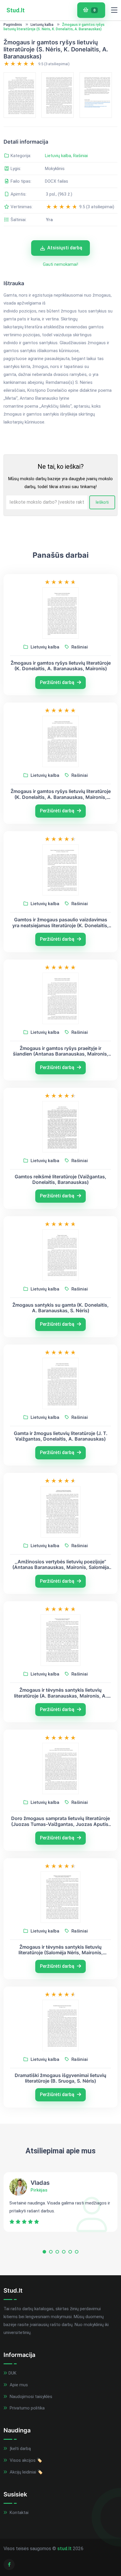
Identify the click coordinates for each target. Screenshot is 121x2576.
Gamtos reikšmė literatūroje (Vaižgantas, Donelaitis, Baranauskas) (60, 1179)
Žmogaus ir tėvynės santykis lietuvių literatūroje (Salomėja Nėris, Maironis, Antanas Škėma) (61, 1950)
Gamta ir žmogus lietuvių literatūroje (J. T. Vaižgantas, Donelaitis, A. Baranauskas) (61, 1436)
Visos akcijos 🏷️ (25, 2460)
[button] (44, 2253)
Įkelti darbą (20, 2449)
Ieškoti (102, 502)
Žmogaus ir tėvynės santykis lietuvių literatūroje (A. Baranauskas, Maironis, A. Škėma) (60, 1693)
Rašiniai (80, 156)
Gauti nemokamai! (60, 264)
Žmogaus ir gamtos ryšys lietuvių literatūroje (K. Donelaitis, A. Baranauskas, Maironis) (61, 666)
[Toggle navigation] (114, 10)
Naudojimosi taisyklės (30, 2397)
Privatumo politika (27, 2408)
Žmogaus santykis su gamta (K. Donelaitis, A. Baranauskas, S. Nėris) (60, 1308)
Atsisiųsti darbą (65, 248)
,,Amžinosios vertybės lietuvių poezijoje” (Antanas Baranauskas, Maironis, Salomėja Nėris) (61, 1565)
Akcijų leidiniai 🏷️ (26, 2472)
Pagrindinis (13, 25)
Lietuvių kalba (42, 25)
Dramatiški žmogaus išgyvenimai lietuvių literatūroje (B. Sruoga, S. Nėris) (60, 2078)
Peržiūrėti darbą (58, 682)
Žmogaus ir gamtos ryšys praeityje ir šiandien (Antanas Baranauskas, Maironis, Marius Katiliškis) (61, 1051)
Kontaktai (19, 2513)
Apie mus (18, 2385)
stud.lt (64, 2549)
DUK (12, 2373)
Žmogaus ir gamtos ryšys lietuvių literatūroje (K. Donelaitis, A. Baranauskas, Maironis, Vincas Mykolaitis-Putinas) (61, 794)
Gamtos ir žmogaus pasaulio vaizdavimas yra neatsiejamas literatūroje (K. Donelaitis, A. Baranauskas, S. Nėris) (60, 922)
